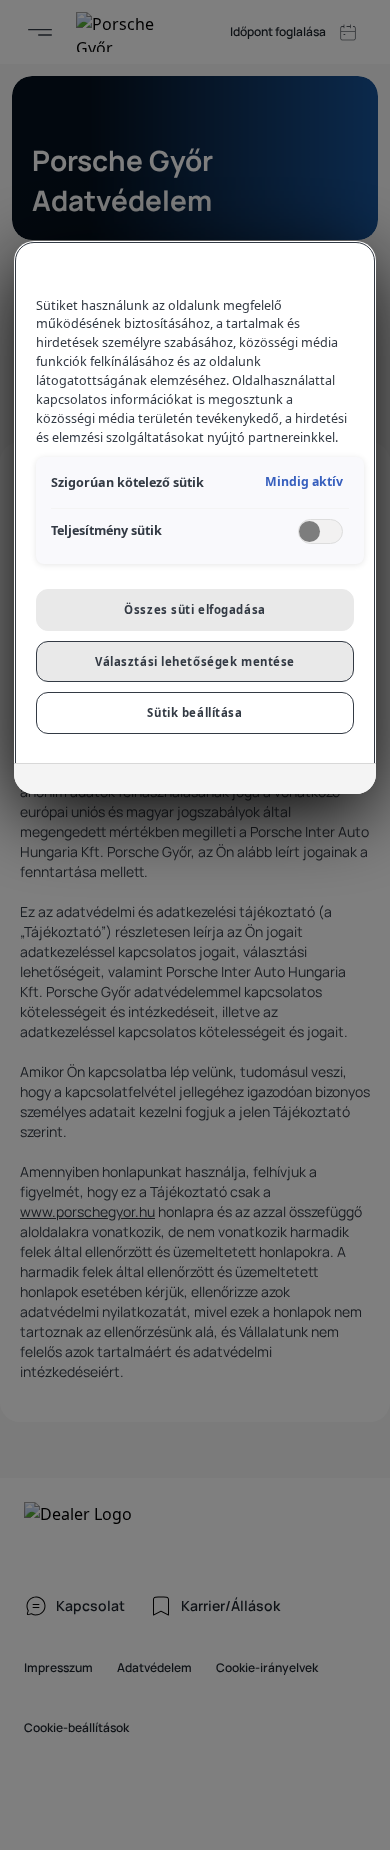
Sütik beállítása (194, 712)
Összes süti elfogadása (195, 609)
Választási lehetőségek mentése (195, 661)
